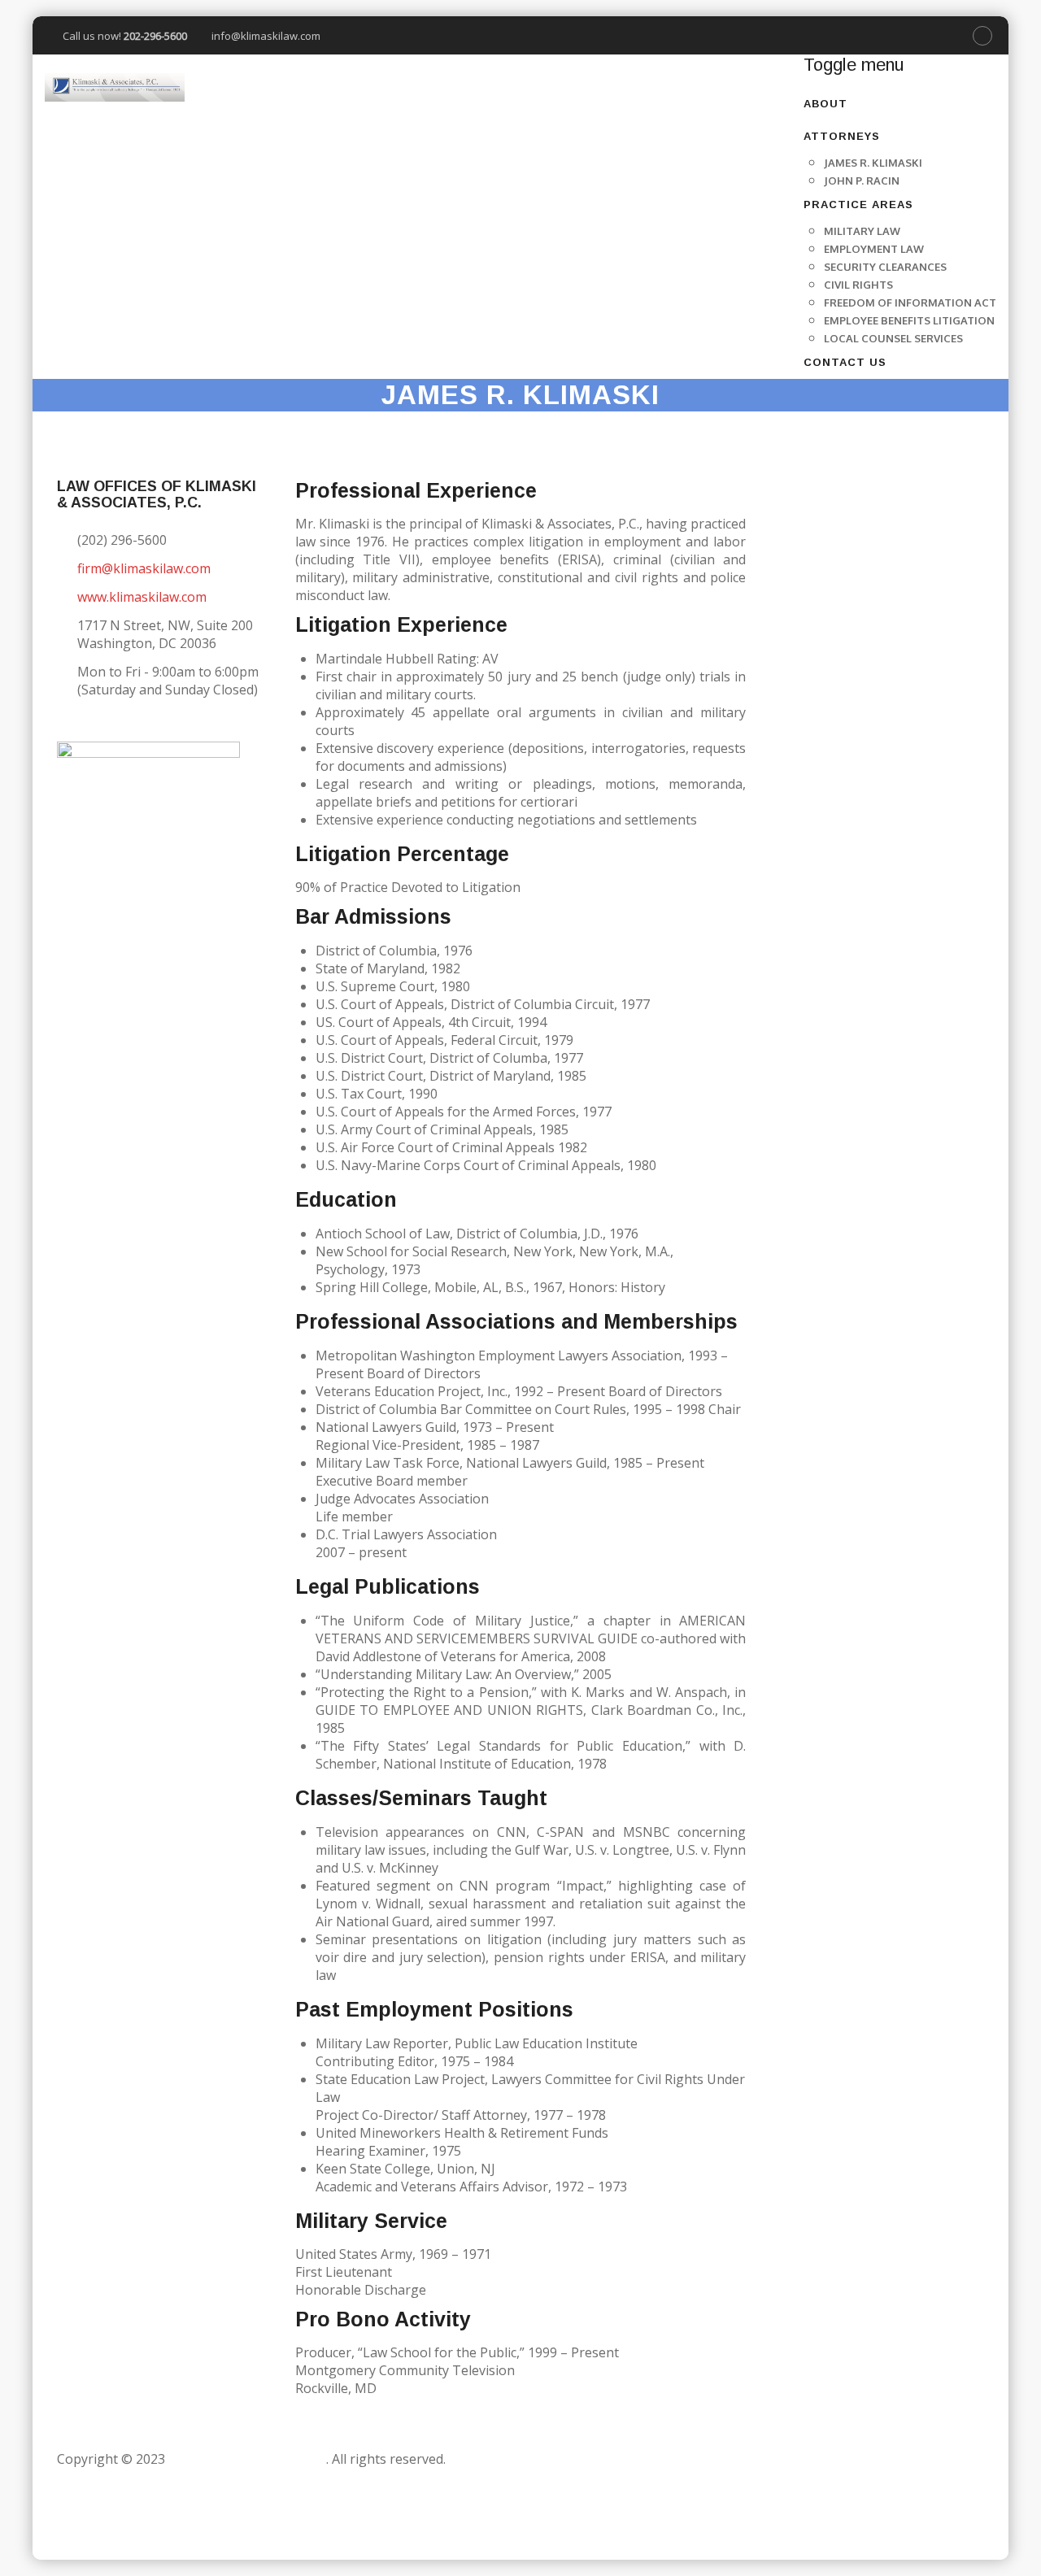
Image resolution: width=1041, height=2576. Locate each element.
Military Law (862, 231)
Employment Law (874, 249)
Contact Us (845, 362)
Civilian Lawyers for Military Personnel (252, 2477)
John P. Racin (862, 181)
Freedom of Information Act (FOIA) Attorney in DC (212, 2513)
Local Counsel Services (893, 338)
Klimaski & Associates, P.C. (247, 2459)
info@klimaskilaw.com (266, 36)
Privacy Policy (102, 2530)
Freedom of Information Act (910, 302)
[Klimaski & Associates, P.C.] (115, 87)
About (825, 104)
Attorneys (842, 136)
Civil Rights (858, 285)
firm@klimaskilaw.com (144, 568)
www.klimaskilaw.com (142, 597)
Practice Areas (858, 205)
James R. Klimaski (873, 163)
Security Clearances (885, 267)
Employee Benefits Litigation (909, 320)
